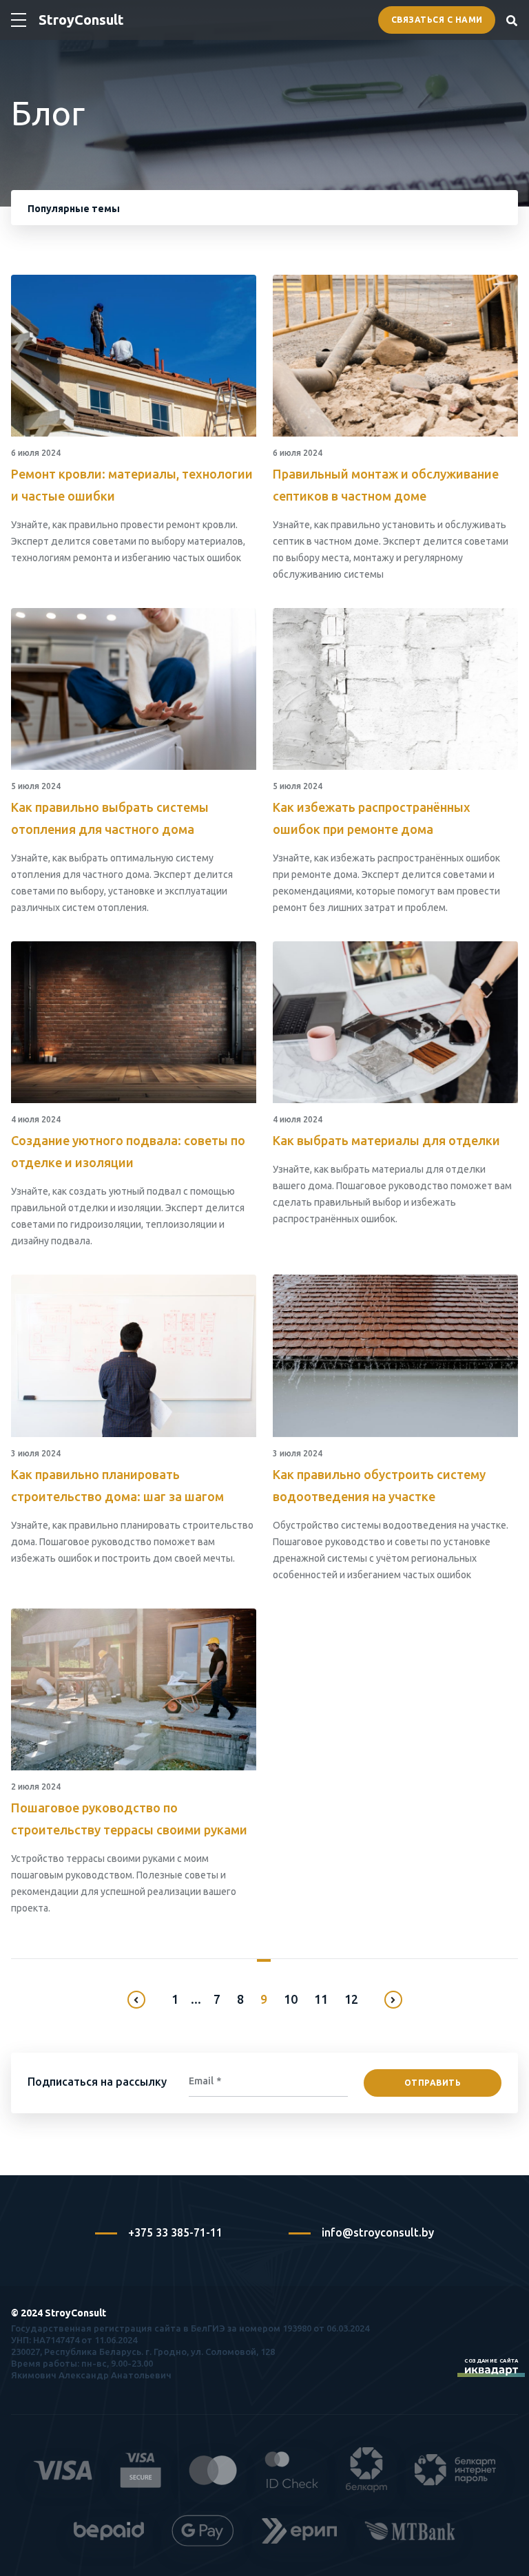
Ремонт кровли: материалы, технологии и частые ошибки (132, 485)
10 (291, 1999)
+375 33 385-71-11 (175, 2232)
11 (321, 1999)
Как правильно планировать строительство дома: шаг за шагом (117, 1485)
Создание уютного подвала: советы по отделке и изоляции (128, 1151)
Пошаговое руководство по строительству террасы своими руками (129, 1819)
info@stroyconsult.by (378, 2232)
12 (351, 1999)
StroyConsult (81, 20)
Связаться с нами (437, 20)
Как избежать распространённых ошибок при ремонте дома (372, 818)
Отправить (433, 2083)
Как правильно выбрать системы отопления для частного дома (110, 818)
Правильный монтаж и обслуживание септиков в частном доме (386, 485)
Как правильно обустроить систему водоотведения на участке (379, 1485)
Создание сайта (491, 2361)
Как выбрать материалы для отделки (386, 1140)
